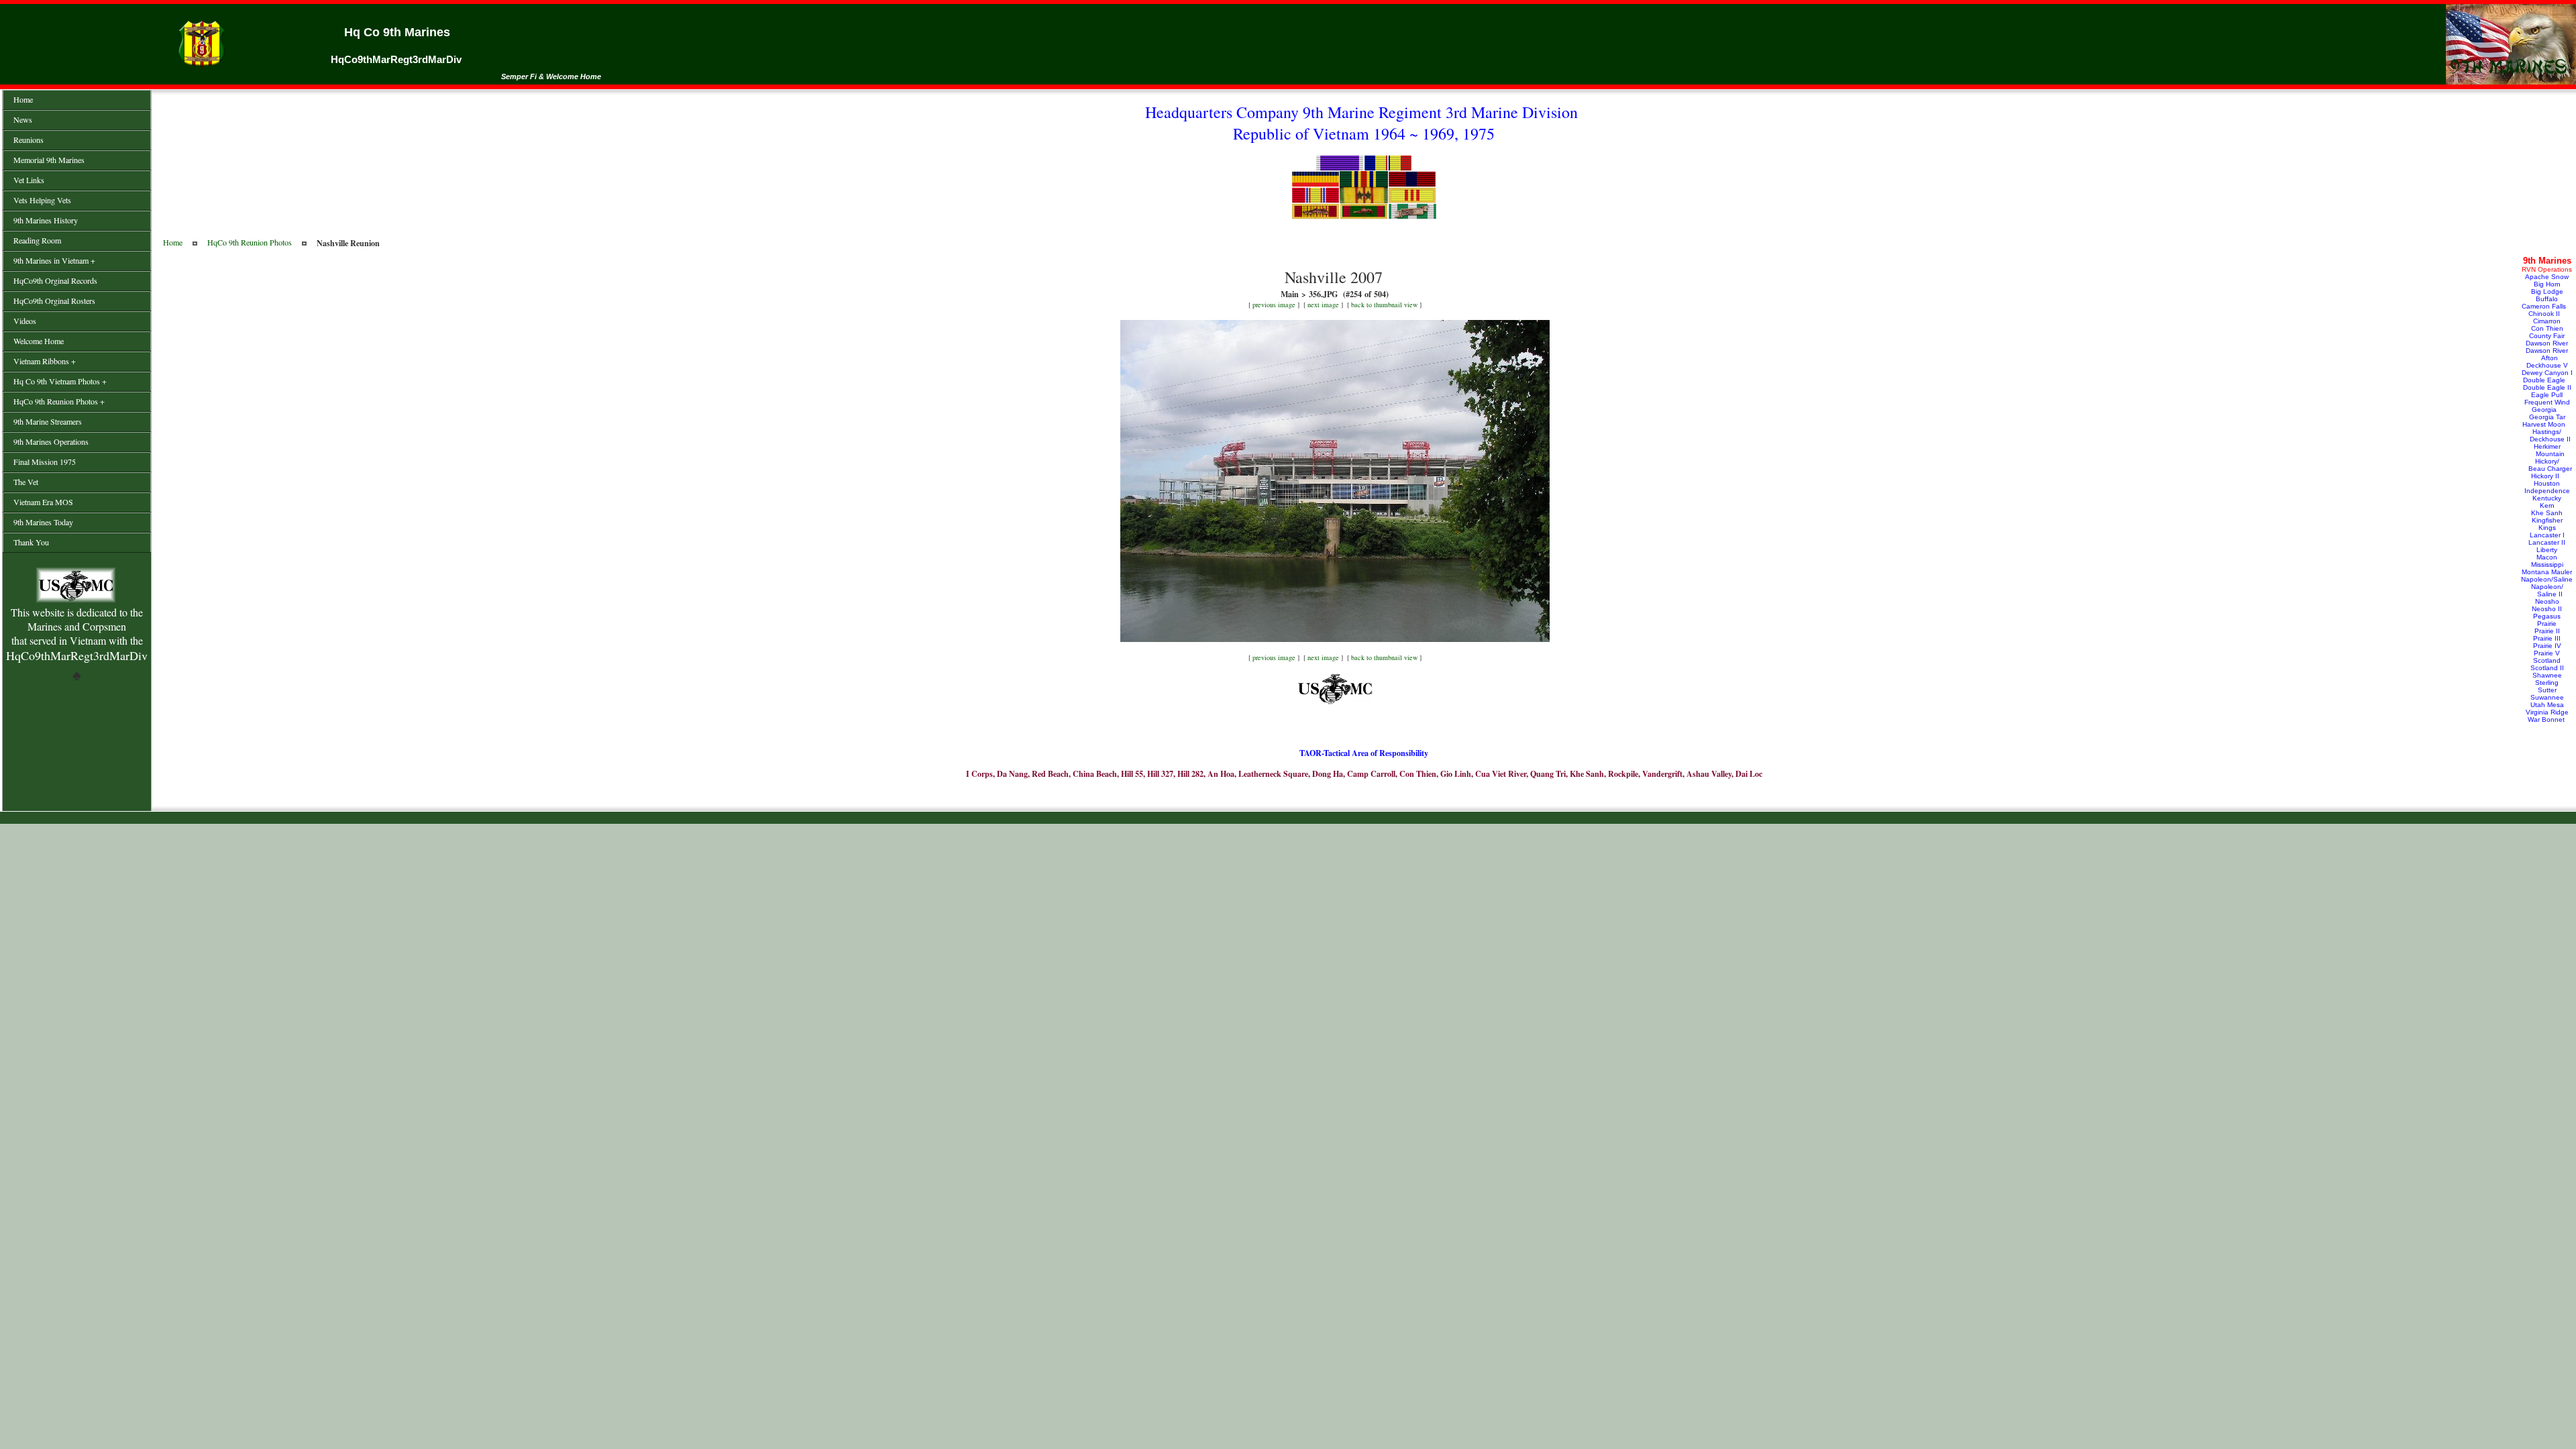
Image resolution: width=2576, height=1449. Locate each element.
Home (173, 242)
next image (1323, 305)
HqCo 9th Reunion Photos (250, 242)
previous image (1274, 305)
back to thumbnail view (1384, 305)
